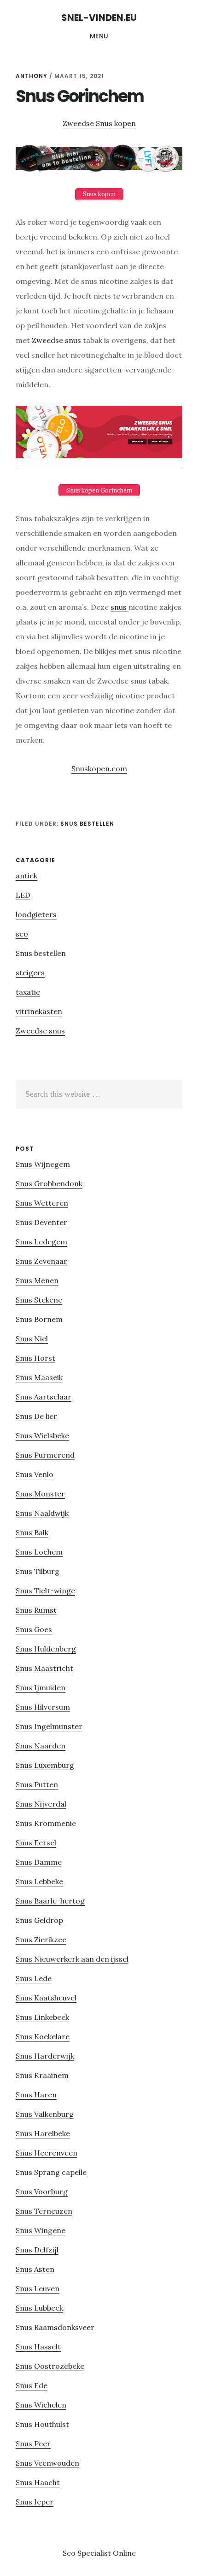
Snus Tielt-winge (45, 1591)
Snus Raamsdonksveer (55, 2327)
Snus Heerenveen (47, 2153)
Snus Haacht (38, 2482)
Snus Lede (34, 1978)
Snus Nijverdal (41, 1804)
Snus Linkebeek (42, 2017)
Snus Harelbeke (43, 2133)
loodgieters (36, 914)
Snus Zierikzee (41, 1940)
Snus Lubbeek (39, 2308)
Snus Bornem (39, 1319)
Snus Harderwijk (45, 2056)
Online (124, 2553)
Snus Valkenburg (45, 2114)
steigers (30, 973)
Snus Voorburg (42, 2192)
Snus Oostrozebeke (50, 2366)
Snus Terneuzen (44, 2211)
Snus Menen (37, 1280)
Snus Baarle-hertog (50, 1901)
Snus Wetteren (42, 1203)
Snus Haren (36, 2095)
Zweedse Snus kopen (99, 123)
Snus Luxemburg (45, 1765)
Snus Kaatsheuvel (46, 1998)
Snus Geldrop (39, 1920)
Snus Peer (33, 2444)
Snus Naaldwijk (42, 1513)
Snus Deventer (41, 1222)
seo (22, 934)
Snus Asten (35, 2269)
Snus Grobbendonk (49, 1183)
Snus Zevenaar (41, 1261)
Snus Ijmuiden (41, 1687)
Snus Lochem (39, 1552)
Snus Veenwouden (47, 2463)
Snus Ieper (35, 2502)
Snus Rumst (36, 1610)
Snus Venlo (35, 1474)
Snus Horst (35, 1358)
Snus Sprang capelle (51, 2172)
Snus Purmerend (45, 1455)
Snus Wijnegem (43, 1164)
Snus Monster (40, 1494)
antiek (26, 876)
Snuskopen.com (99, 769)
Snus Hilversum (43, 1707)
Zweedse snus (56, 340)
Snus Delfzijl (37, 2250)
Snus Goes (34, 1629)
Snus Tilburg (38, 1571)
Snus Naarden (41, 1746)
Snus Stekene (39, 1300)
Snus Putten (37, 1784)
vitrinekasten (39, 1011)
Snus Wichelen (41, 2405)
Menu (99, 36)
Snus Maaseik (39, 1377)
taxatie (28, 992)
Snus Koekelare (43, 2036)
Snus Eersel (36, 1843)
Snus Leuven (38, 2288)
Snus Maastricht (44, 1668)
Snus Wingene (41, 2230)
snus (119, 607)
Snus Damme (39, 1862)
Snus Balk (32, 1532)
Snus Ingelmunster (49, 1726)
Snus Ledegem (41, 1242)
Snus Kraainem (42, 2075)
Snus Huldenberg (46, 1649)
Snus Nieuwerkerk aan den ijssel (72, 1959)
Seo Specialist (88, 2553)
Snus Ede (32, 2385)
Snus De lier (36, 1416)
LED (23, 895)
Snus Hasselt (38, 2347)
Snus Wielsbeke (42, 1435)
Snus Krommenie (46, 1823)
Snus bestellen (87, 824)
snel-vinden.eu (99, 18)
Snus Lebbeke (39, 1881)
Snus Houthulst (42, 2424)
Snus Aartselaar (44, 1397)
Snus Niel (32, 1339)
